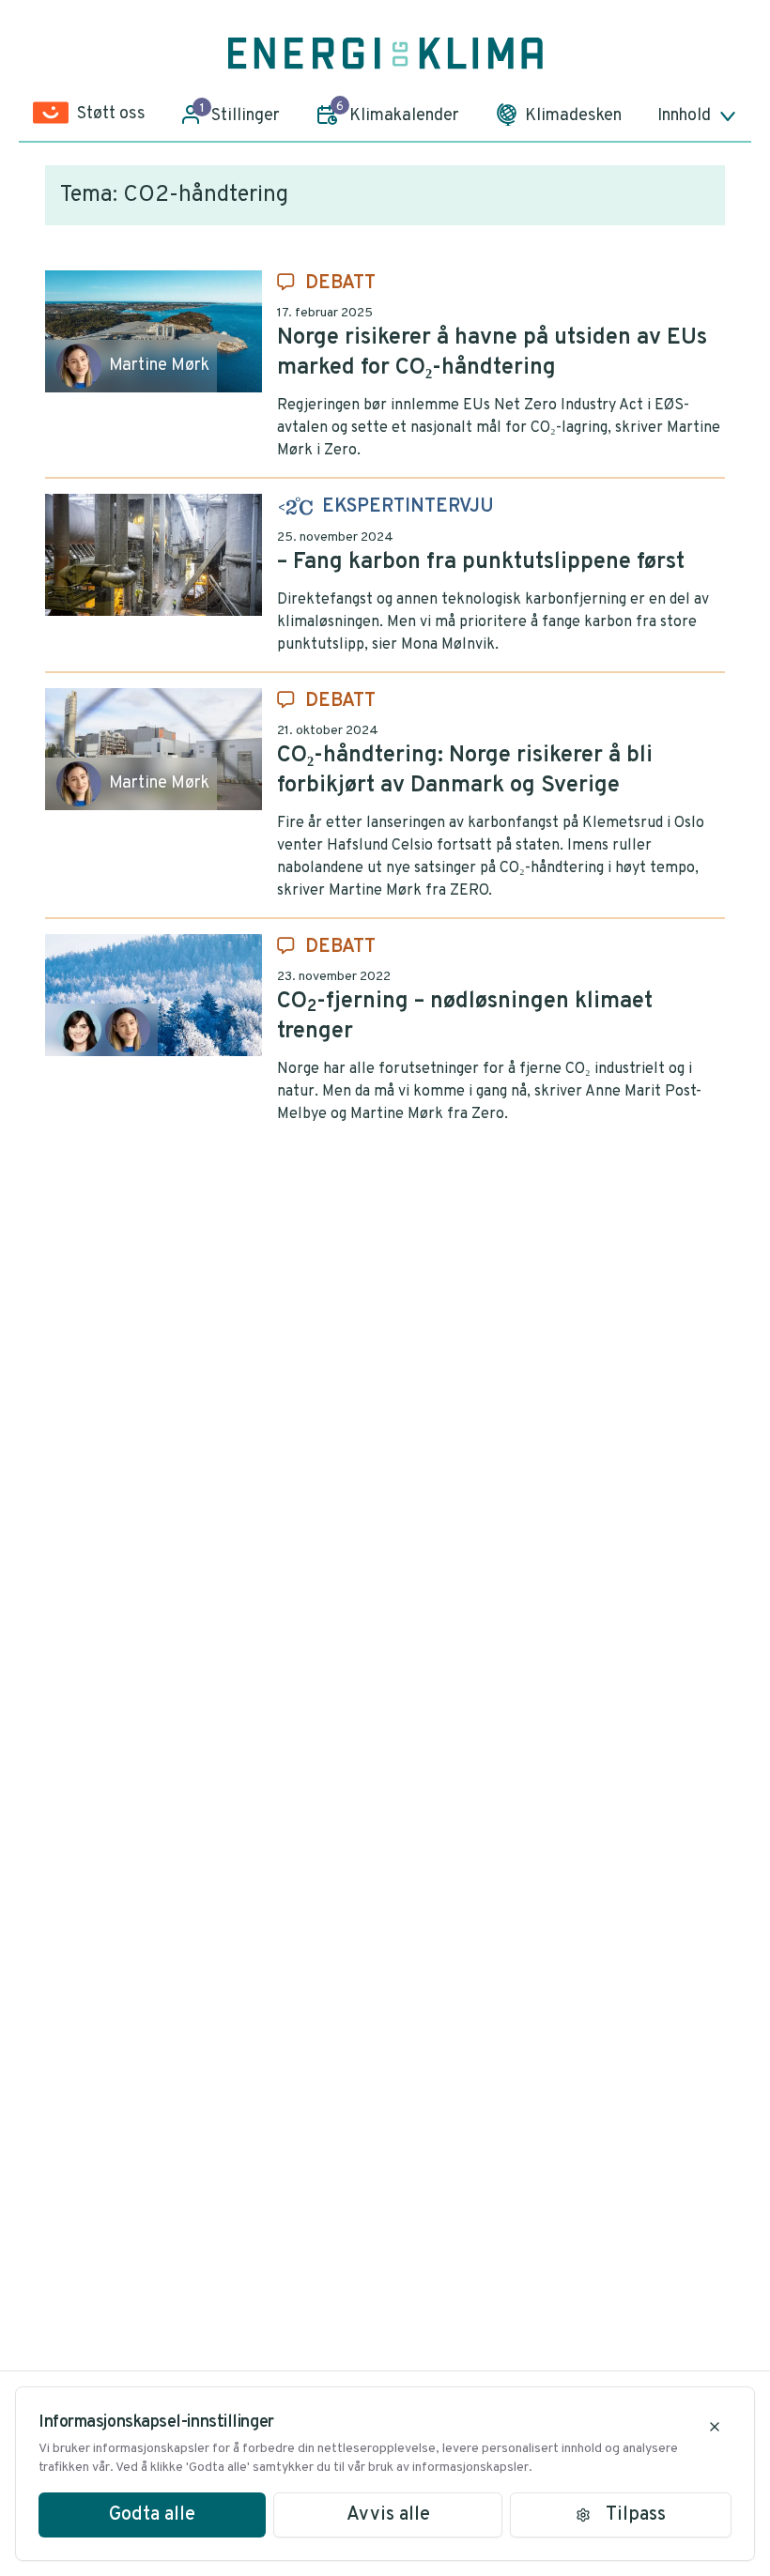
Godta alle (152, 2515)
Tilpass (636, 2515)
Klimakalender (398, 113)
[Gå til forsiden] (385, 54)
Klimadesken (573, 116)
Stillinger (240, 114)
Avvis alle (388, 2515)
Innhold (684, 116)
